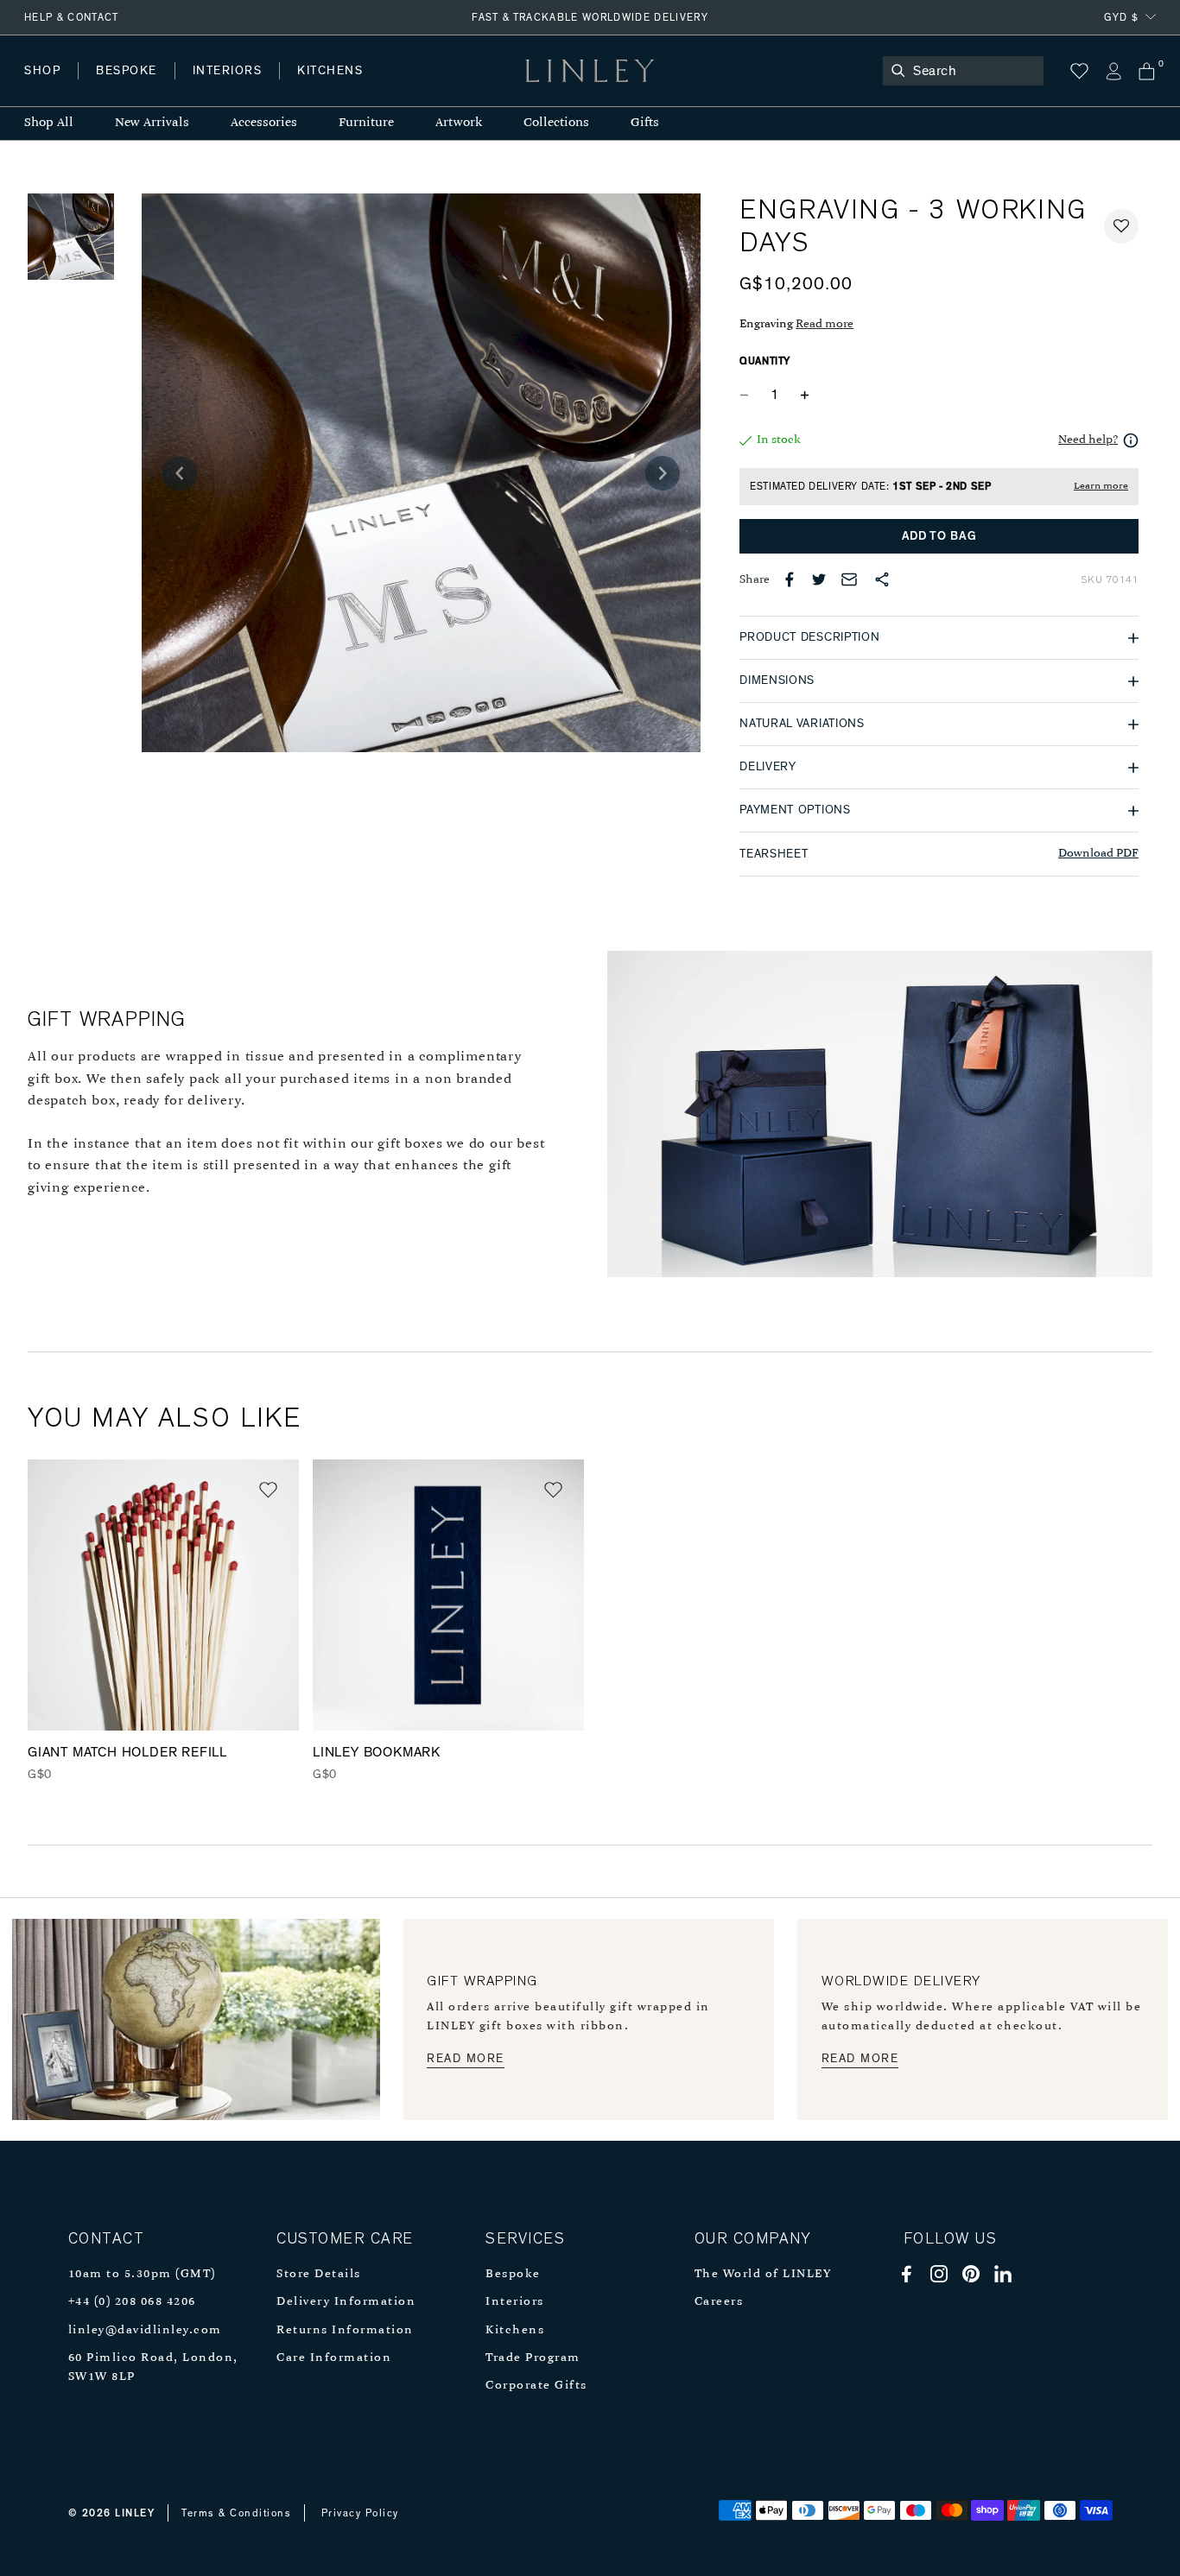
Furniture (366, 123)
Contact (407, 88)
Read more (825, 324)
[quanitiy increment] (804, 395)
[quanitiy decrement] (748, 395)
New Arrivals (152, 123)
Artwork (459, 123)
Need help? (1088, 440)
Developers (133, 88)
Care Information (334, 2358)
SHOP (42, 71)
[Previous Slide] (180, 473)
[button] (1121, 226)
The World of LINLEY (763, 2274)
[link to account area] (1113, 71)
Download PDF (1098, 854)
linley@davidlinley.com (145, 2330)
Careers (719, 2302)
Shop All (49, 123)
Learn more (1101, 486)
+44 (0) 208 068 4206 (132, 2302)
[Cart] (1147, 71)
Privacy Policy (360, 2513)
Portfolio (317, 88)
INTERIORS (228, 71)
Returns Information (345, 2330)
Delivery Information (346, 2302)
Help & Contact (72, 17)
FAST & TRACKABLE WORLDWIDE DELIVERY (590, 17)
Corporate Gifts (536, 2386)
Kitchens (515, 2330)
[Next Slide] (663, 473)
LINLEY (135, 2513)
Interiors (515, 2302)
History (228, 88)
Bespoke (513, 2274)
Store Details (319, 2274)
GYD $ (1121, 17)
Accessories (264, 123)
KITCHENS (330, 71)
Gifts (645, 123)
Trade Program (533, 2358)
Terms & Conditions (236, 2513)
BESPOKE (127, 71)
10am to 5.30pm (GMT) (142, 2274)
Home (42, 88)
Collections (556, 123)
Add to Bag (939, 536)
